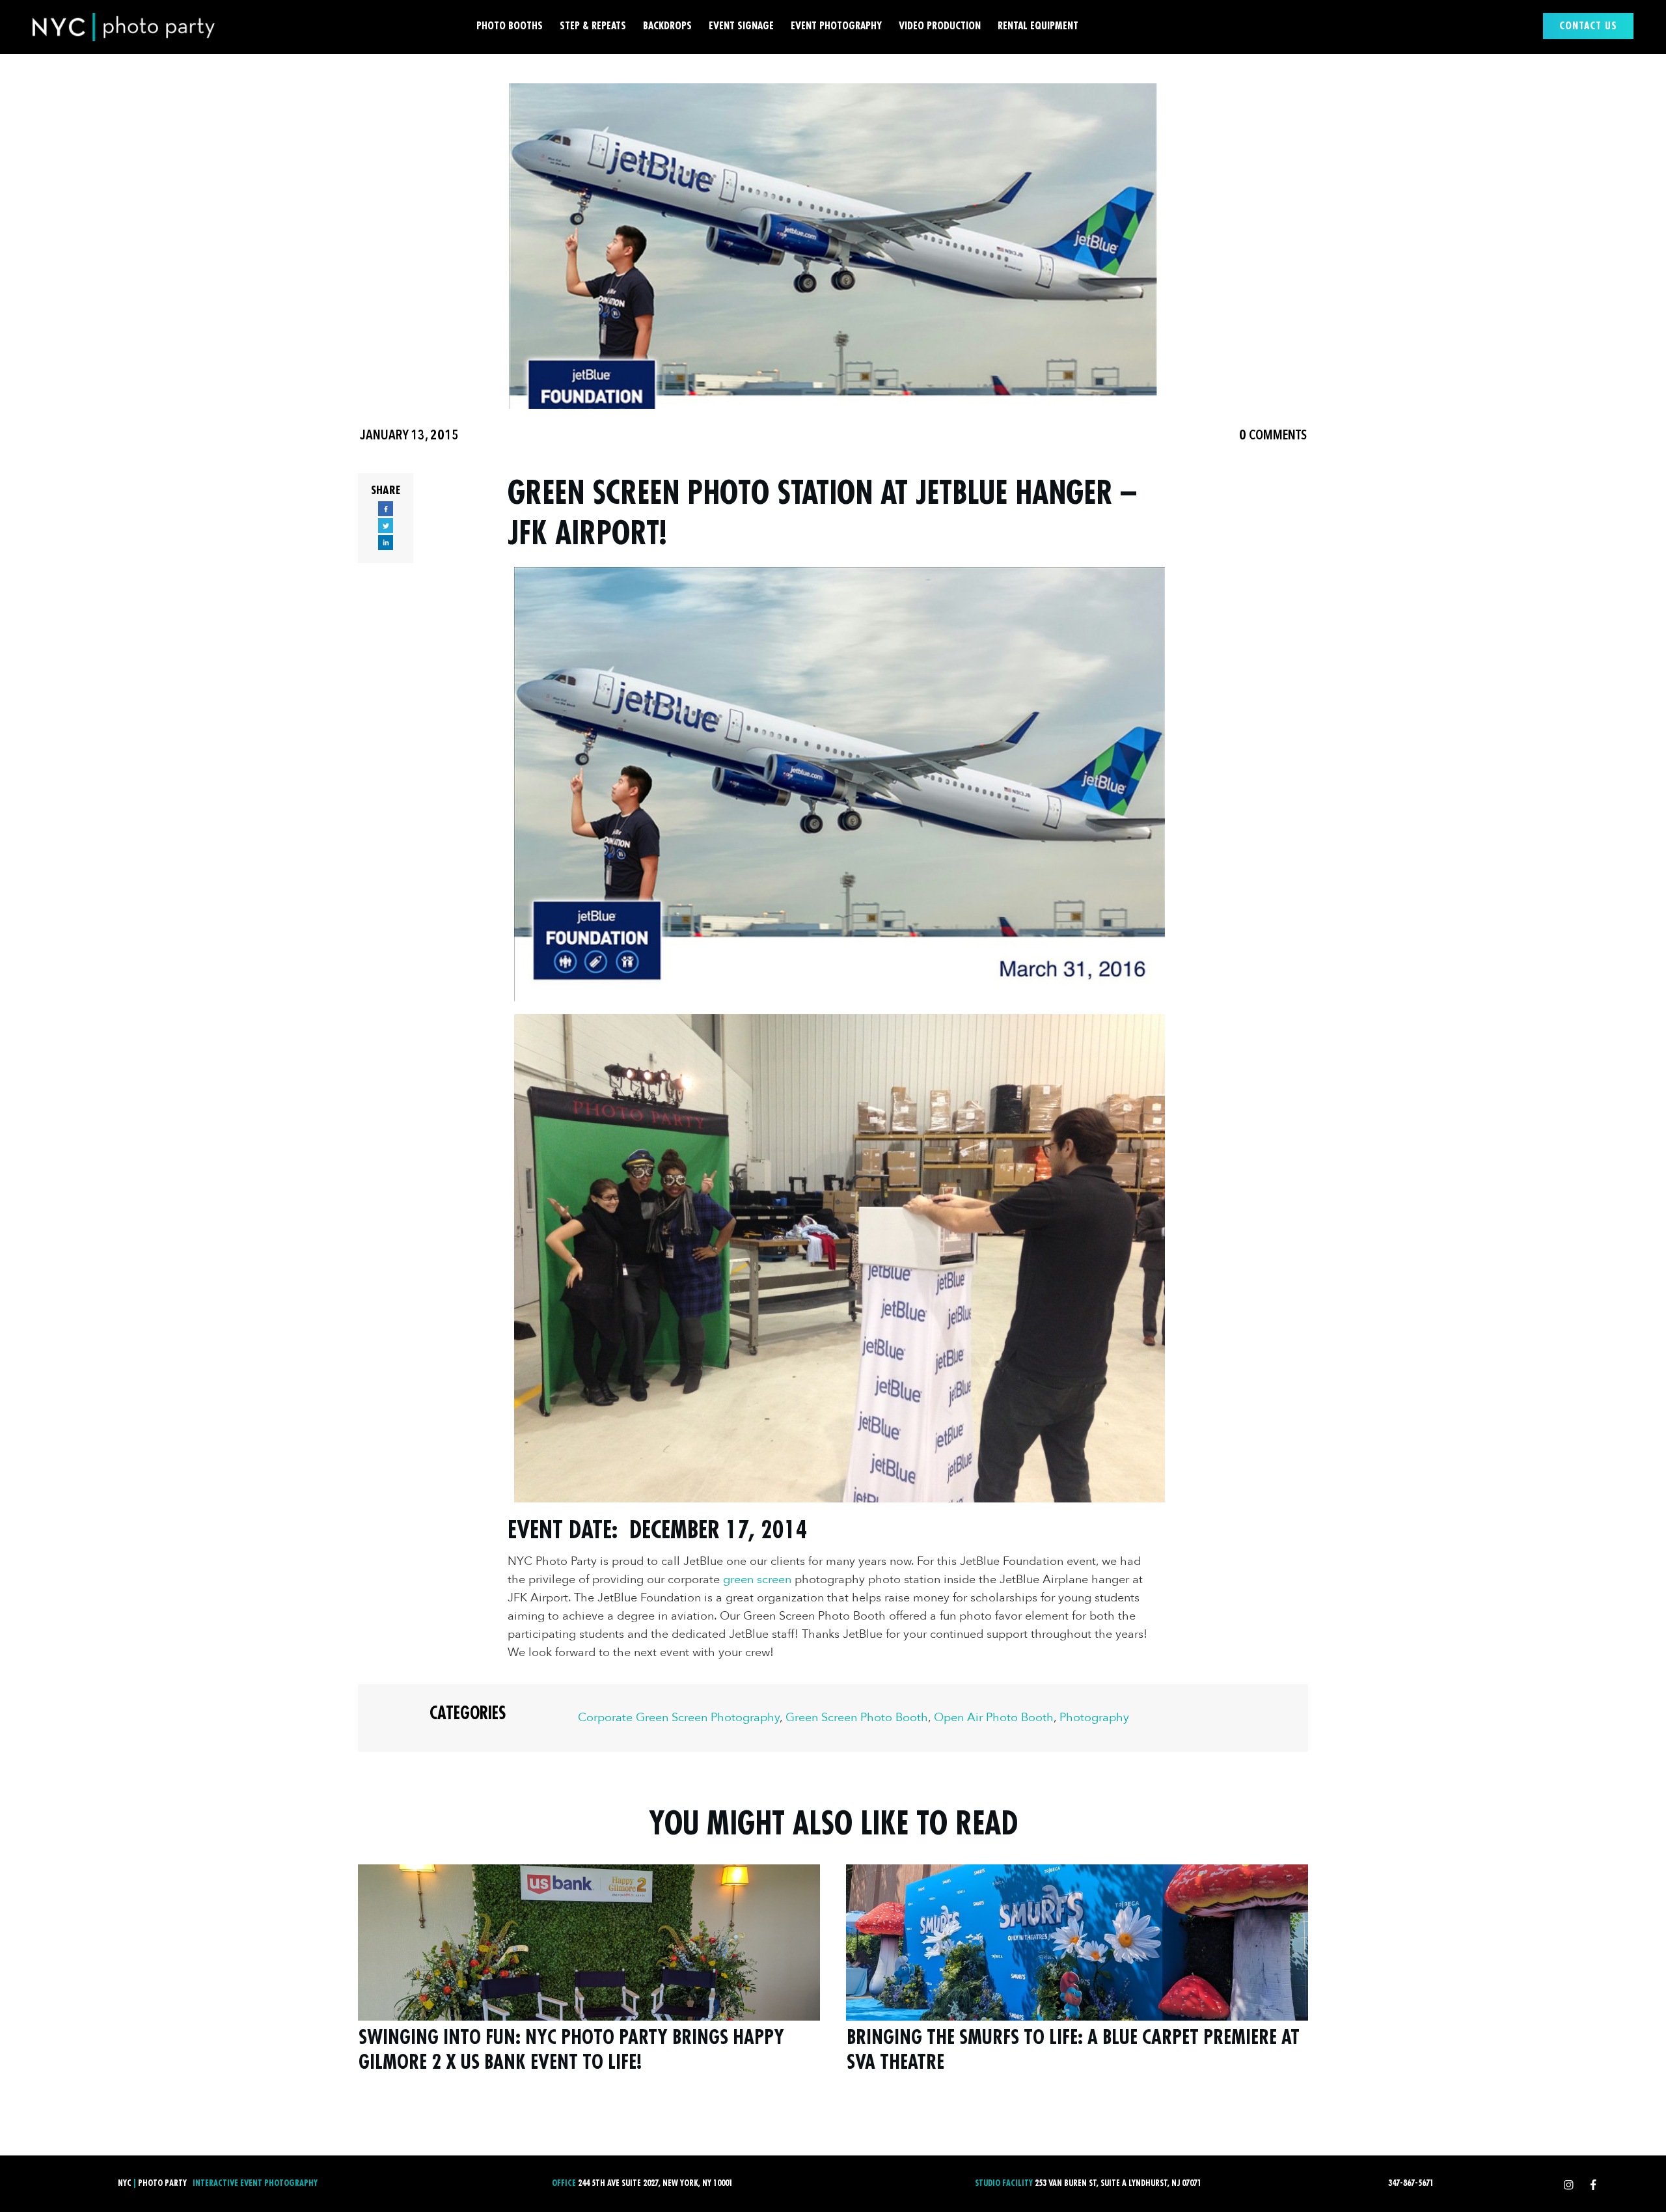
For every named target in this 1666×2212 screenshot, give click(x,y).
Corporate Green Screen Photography (679, 1718)
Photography (1094, 1718)
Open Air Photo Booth (994, 1718)
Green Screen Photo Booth (857, 1718)
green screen (757, 1580)
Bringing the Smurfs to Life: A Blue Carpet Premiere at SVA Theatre (1077, 1977)
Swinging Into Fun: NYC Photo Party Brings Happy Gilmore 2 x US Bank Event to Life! (589, 1977)
